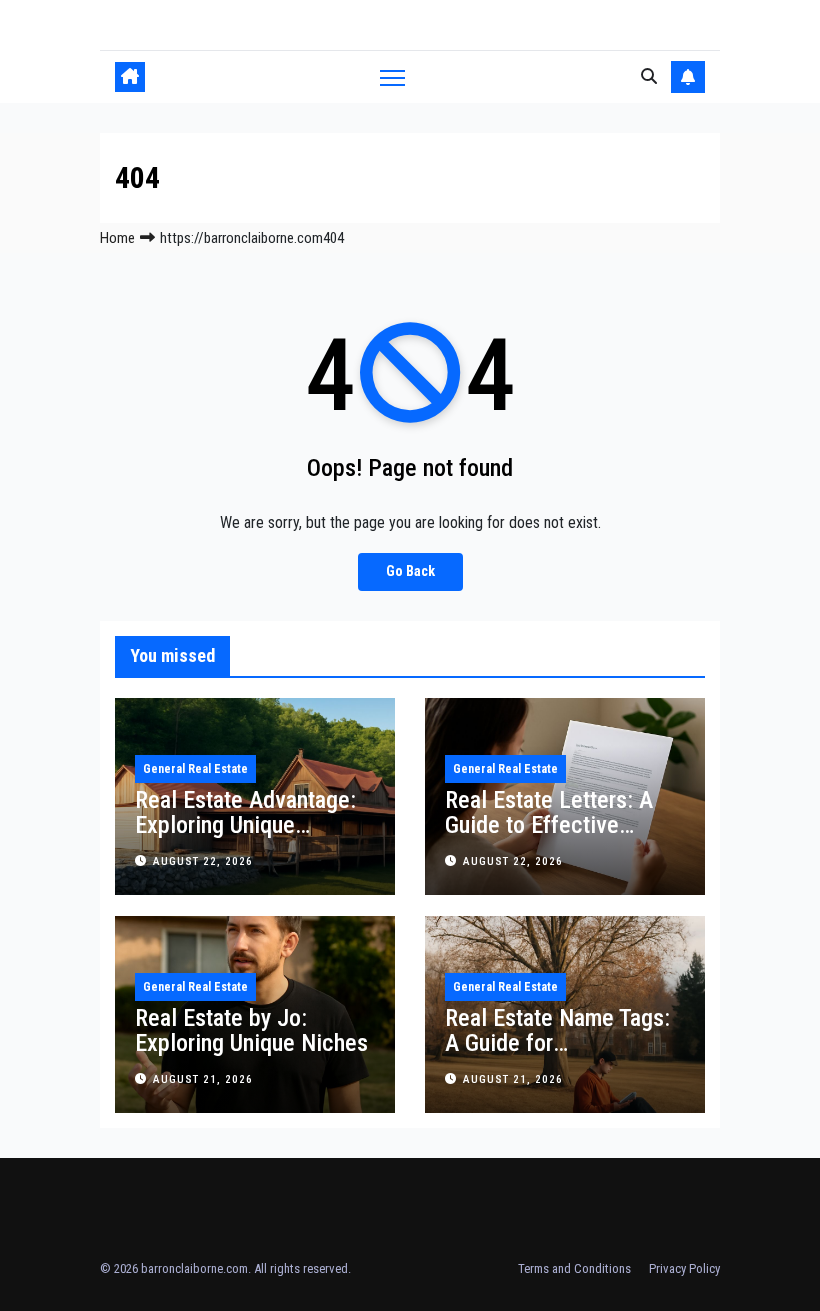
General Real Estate (195, 769)
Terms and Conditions (574, 1268)
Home (117, 238)
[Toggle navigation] (392, 77)
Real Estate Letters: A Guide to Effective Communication (549, 825)
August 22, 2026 (203, 861)
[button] (649, 76)
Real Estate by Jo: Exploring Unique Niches (251, 1030)
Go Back (410, 571)
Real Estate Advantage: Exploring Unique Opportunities (245, 825)
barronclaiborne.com (194, 1268)
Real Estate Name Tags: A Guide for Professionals (557, 1043)
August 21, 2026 (203, 1079)
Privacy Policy (684, 1268)
